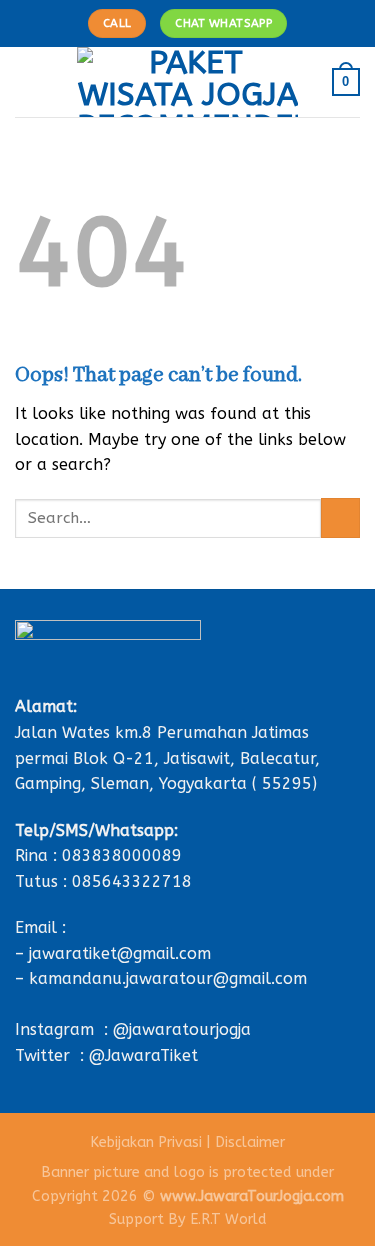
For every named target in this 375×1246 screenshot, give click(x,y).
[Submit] (340, 517)
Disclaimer (250, 1142)
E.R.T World (228, 1219)
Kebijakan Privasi (146, 1142)
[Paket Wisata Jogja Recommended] (187, 82)
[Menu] (27, 81)
